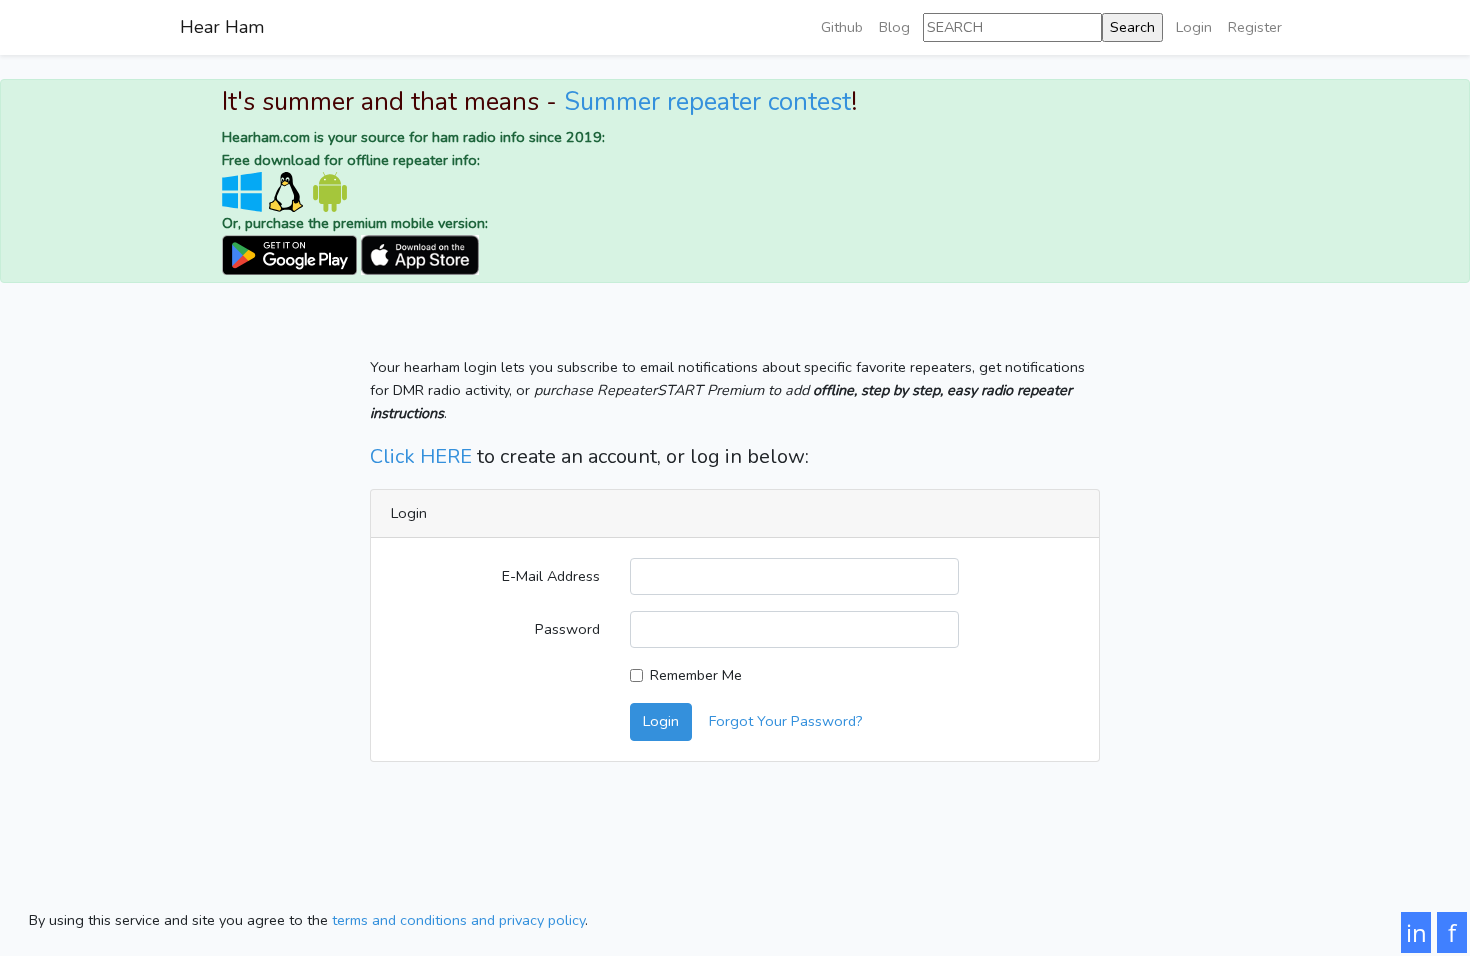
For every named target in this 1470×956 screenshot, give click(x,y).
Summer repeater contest (707, 102)
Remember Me (696, 675)
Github (842, 27)
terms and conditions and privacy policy (458, 920)
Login (1194, 27)
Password (567, 629)
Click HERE (421, 456)
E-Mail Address (551, 576)
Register (1255, 27)
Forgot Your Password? (786, 721)
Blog (894, 27)
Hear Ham (222, 27)
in (1416, 932)
